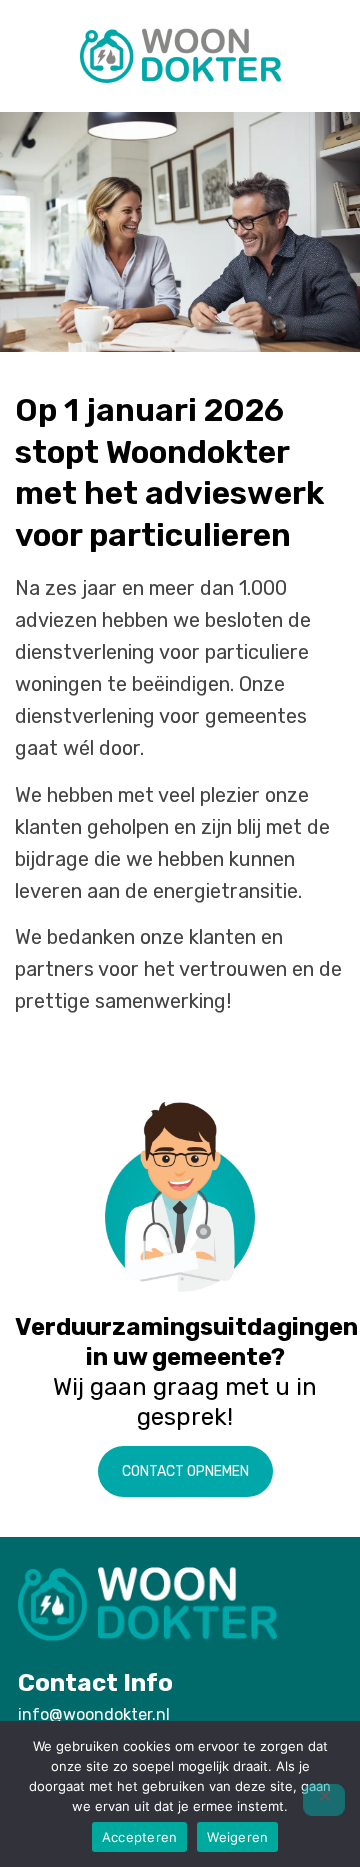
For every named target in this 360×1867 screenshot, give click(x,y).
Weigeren (237, 1837)
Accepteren (140, 1837)
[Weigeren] (324, 1800)
